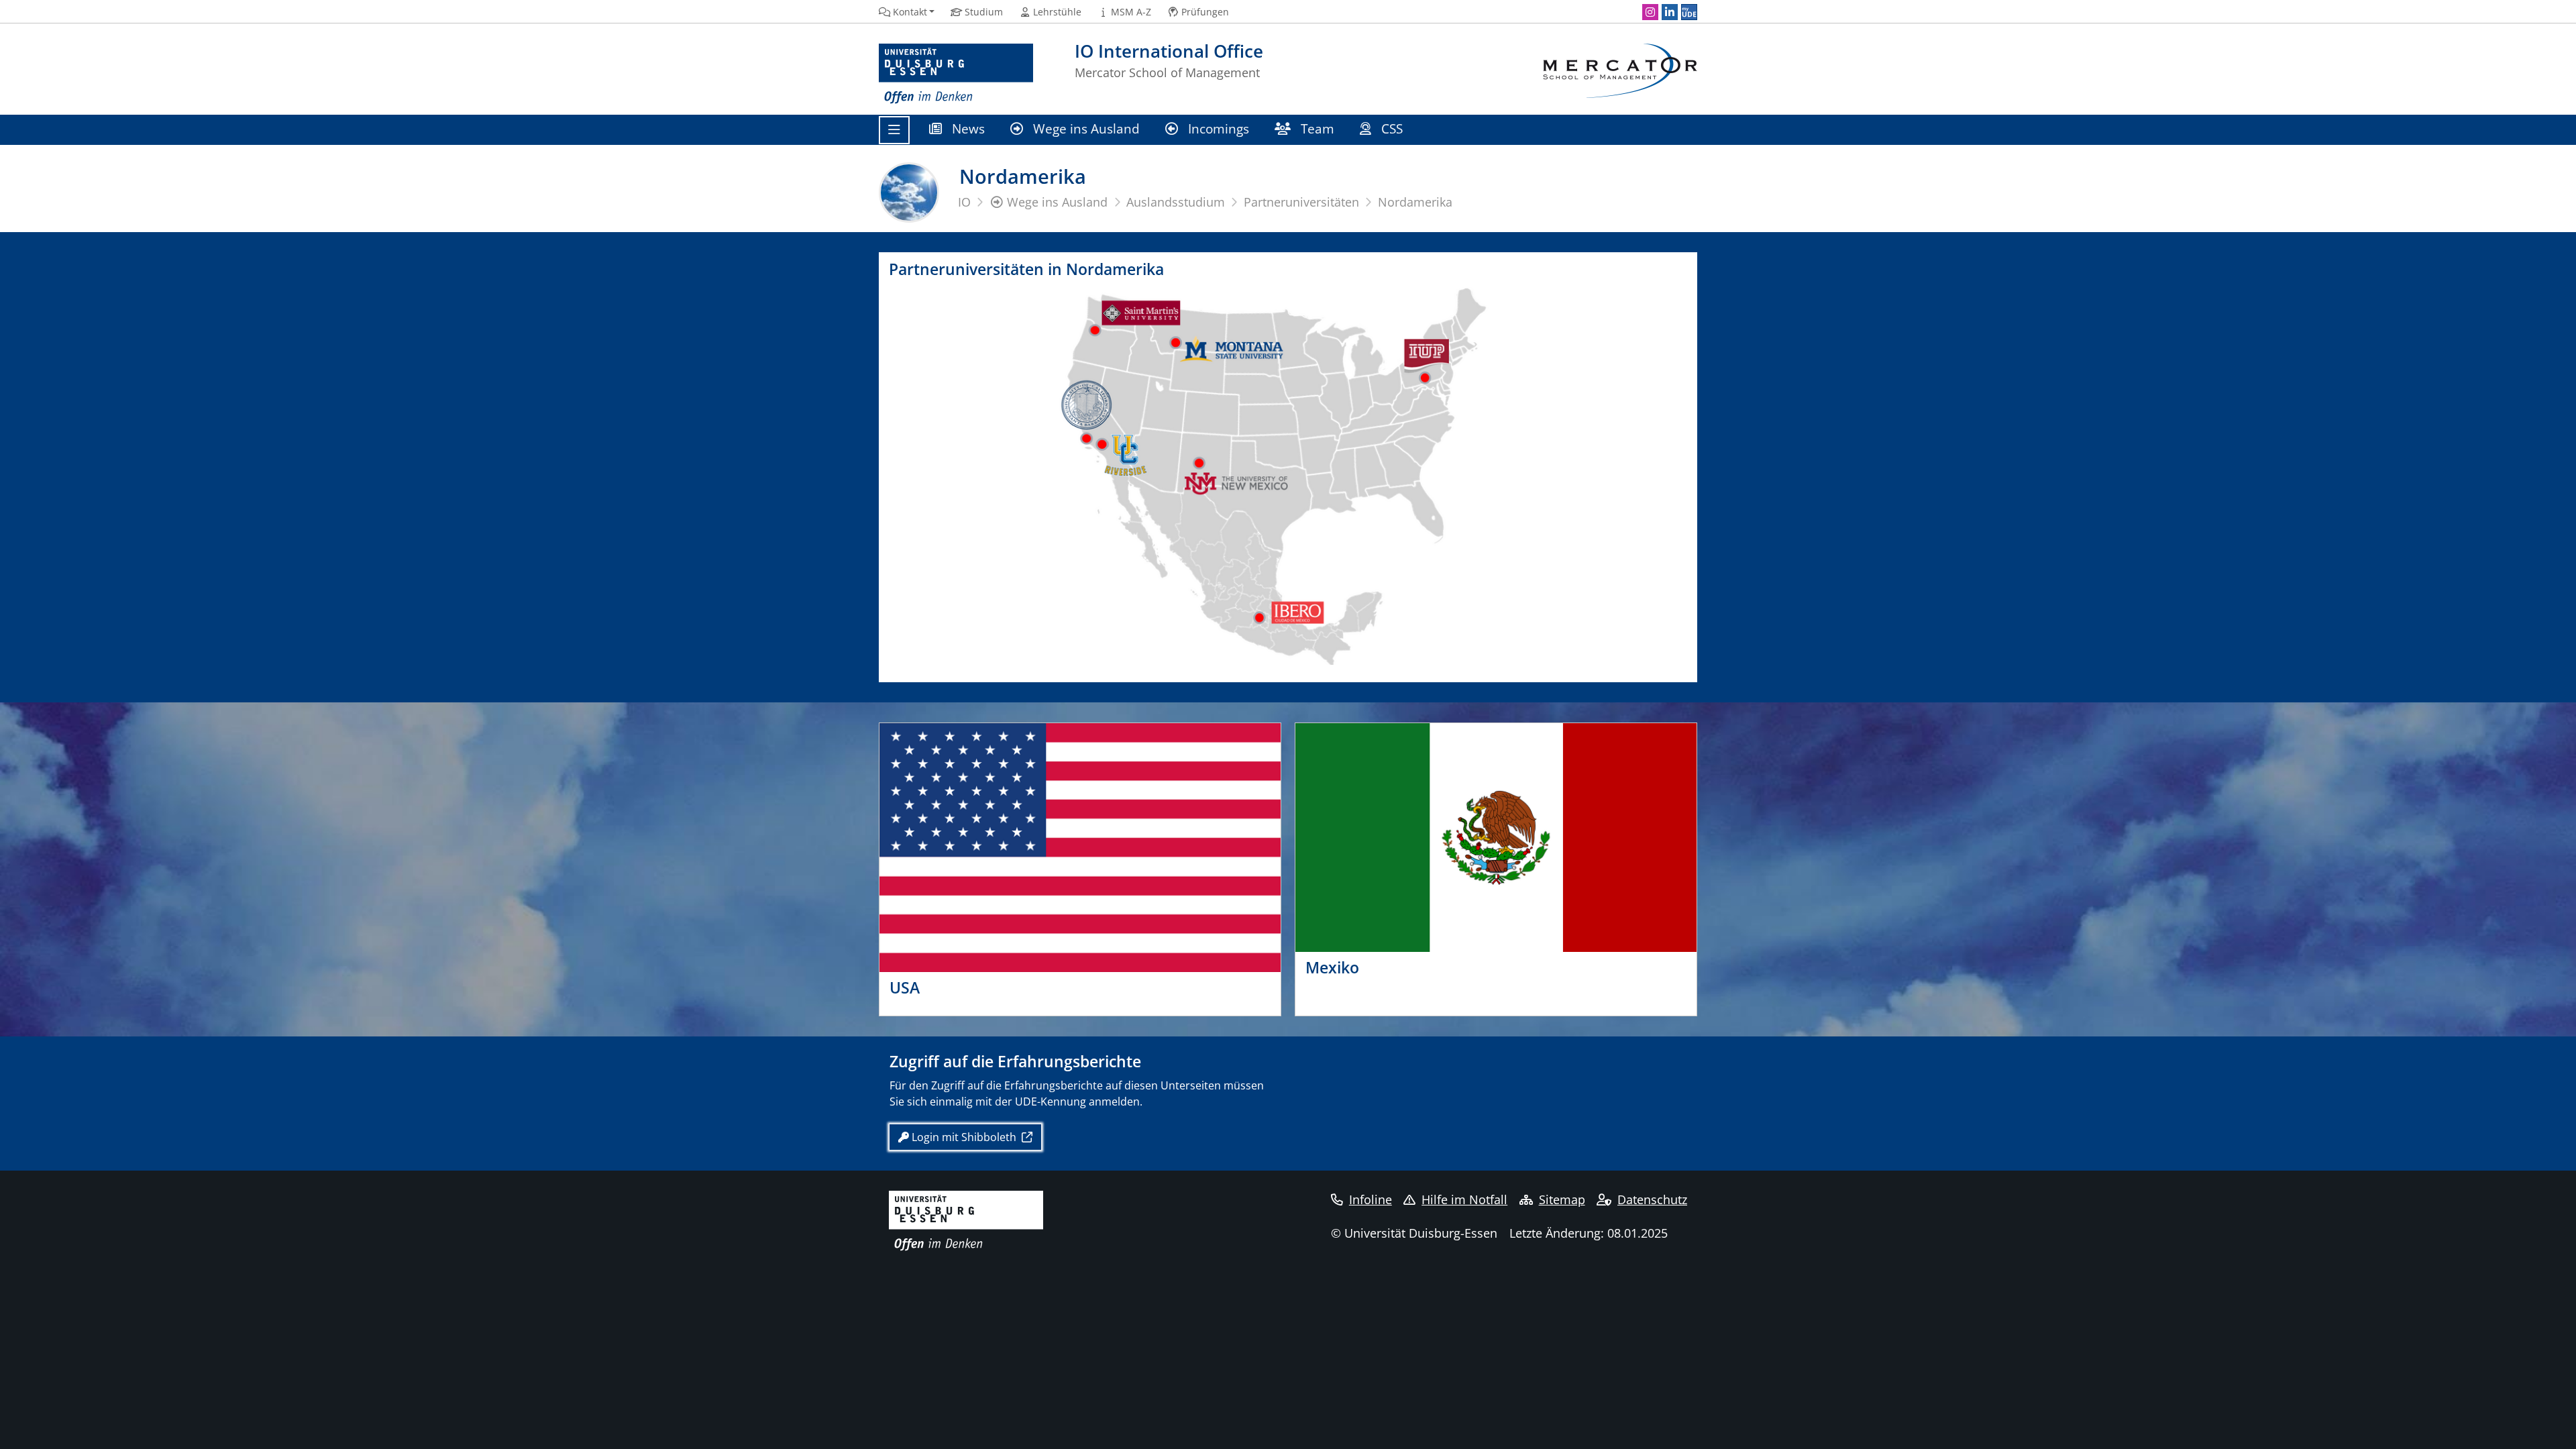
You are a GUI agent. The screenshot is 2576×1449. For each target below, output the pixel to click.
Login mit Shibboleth (964, 1137)
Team (1316, 128)
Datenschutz (1652, 1199)
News (967, 128)
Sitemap (1562, 1199)
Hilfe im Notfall (1464, 1199)
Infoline (1371, 1199)
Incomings (1217, 128)
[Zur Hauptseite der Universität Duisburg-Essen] (956, 74)
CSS (1392, 128)
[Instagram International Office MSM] (1650, 12)
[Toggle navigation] (894, 130)
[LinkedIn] (1670, 12)
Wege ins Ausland (1085, 128)
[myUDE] (1689, 12)
